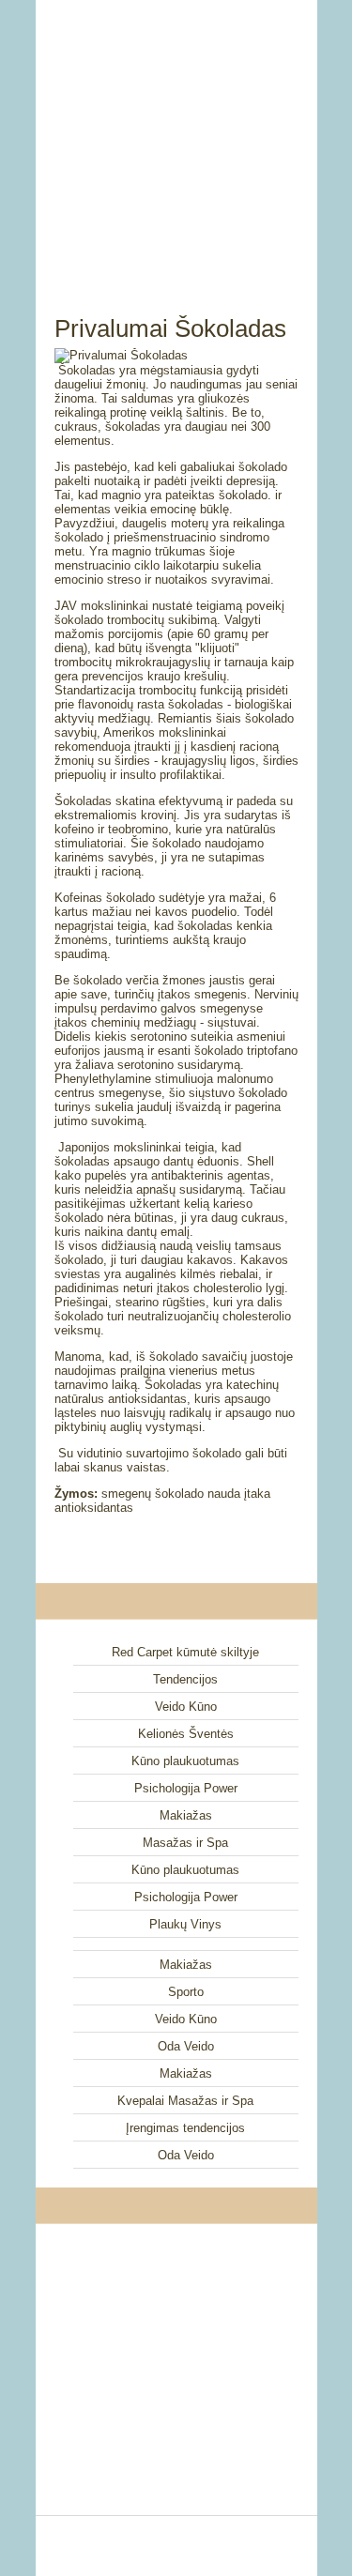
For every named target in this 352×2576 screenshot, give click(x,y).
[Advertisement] (176, 136)
